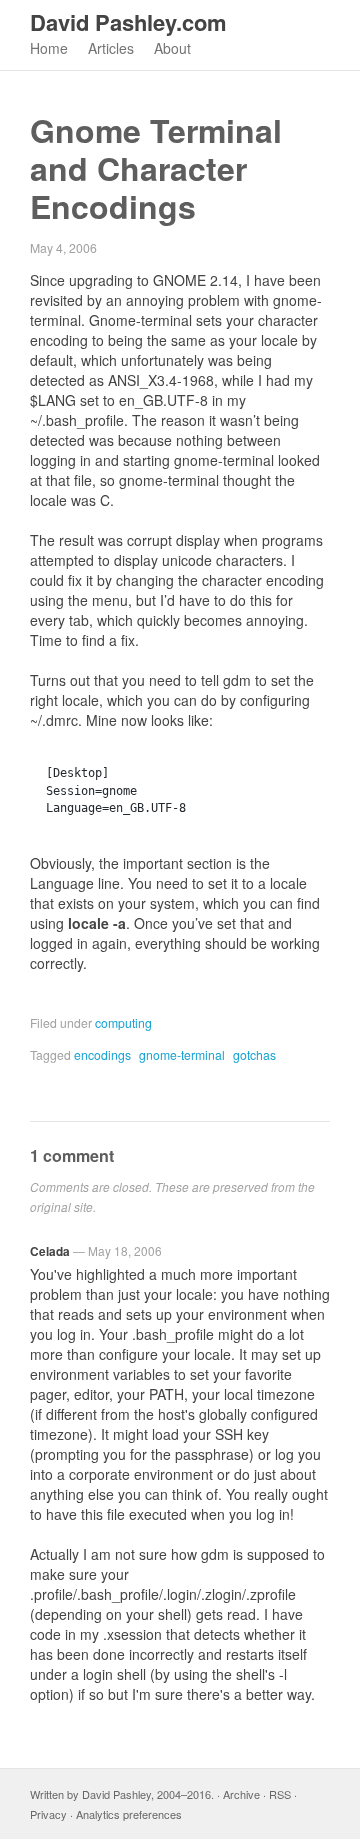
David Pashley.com (128, 22)
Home (49, 48)
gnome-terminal (182, 1054)
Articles (111, 48)
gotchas (254, 1054)
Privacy (48, 1814)
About (172, 48)
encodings (102, 1054)
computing (123, 1022)
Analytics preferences (129, 1814)
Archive (241, 1794)
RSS (280, 1794)
